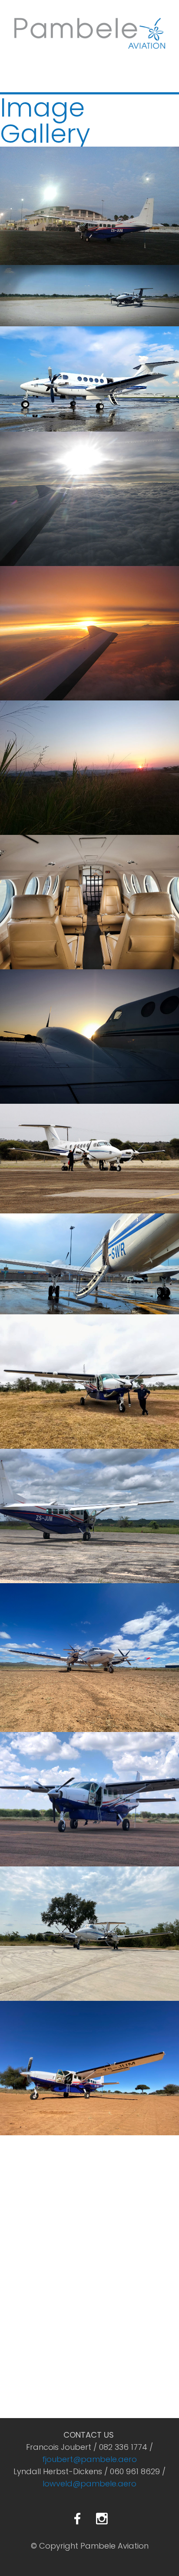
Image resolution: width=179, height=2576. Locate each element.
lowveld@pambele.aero (89, 2484)
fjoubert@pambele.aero (89, 2459)
